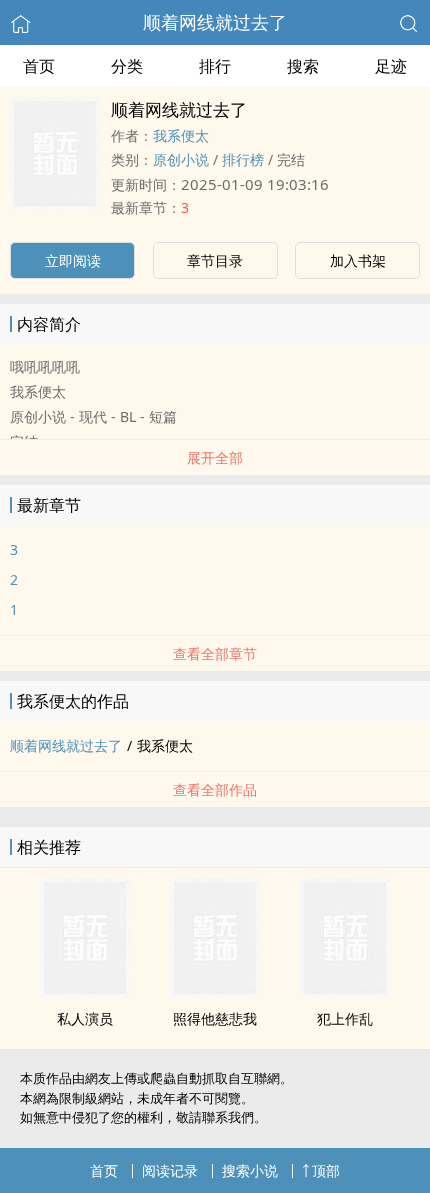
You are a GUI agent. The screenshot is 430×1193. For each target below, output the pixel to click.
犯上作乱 (345, 1018)
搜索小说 (250, 1170)
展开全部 (215, 457)
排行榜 (243, 159)
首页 (39, 66)
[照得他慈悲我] (215, 992)
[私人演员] (85, 992)
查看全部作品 (215, 789)
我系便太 (181, 135)
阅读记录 (170, 1170)
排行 (215, 66)
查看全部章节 (215, 653)
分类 (127, 66)
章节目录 (215, 260)
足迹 (391, 66)
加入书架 (358, 260)
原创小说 (181, 159)
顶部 (326, 1170)
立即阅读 (73, 260)
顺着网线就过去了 (215, 22)
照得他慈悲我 (215, 1018)
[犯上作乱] (345, 992)
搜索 (303, 66)
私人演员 (85, 1018)
